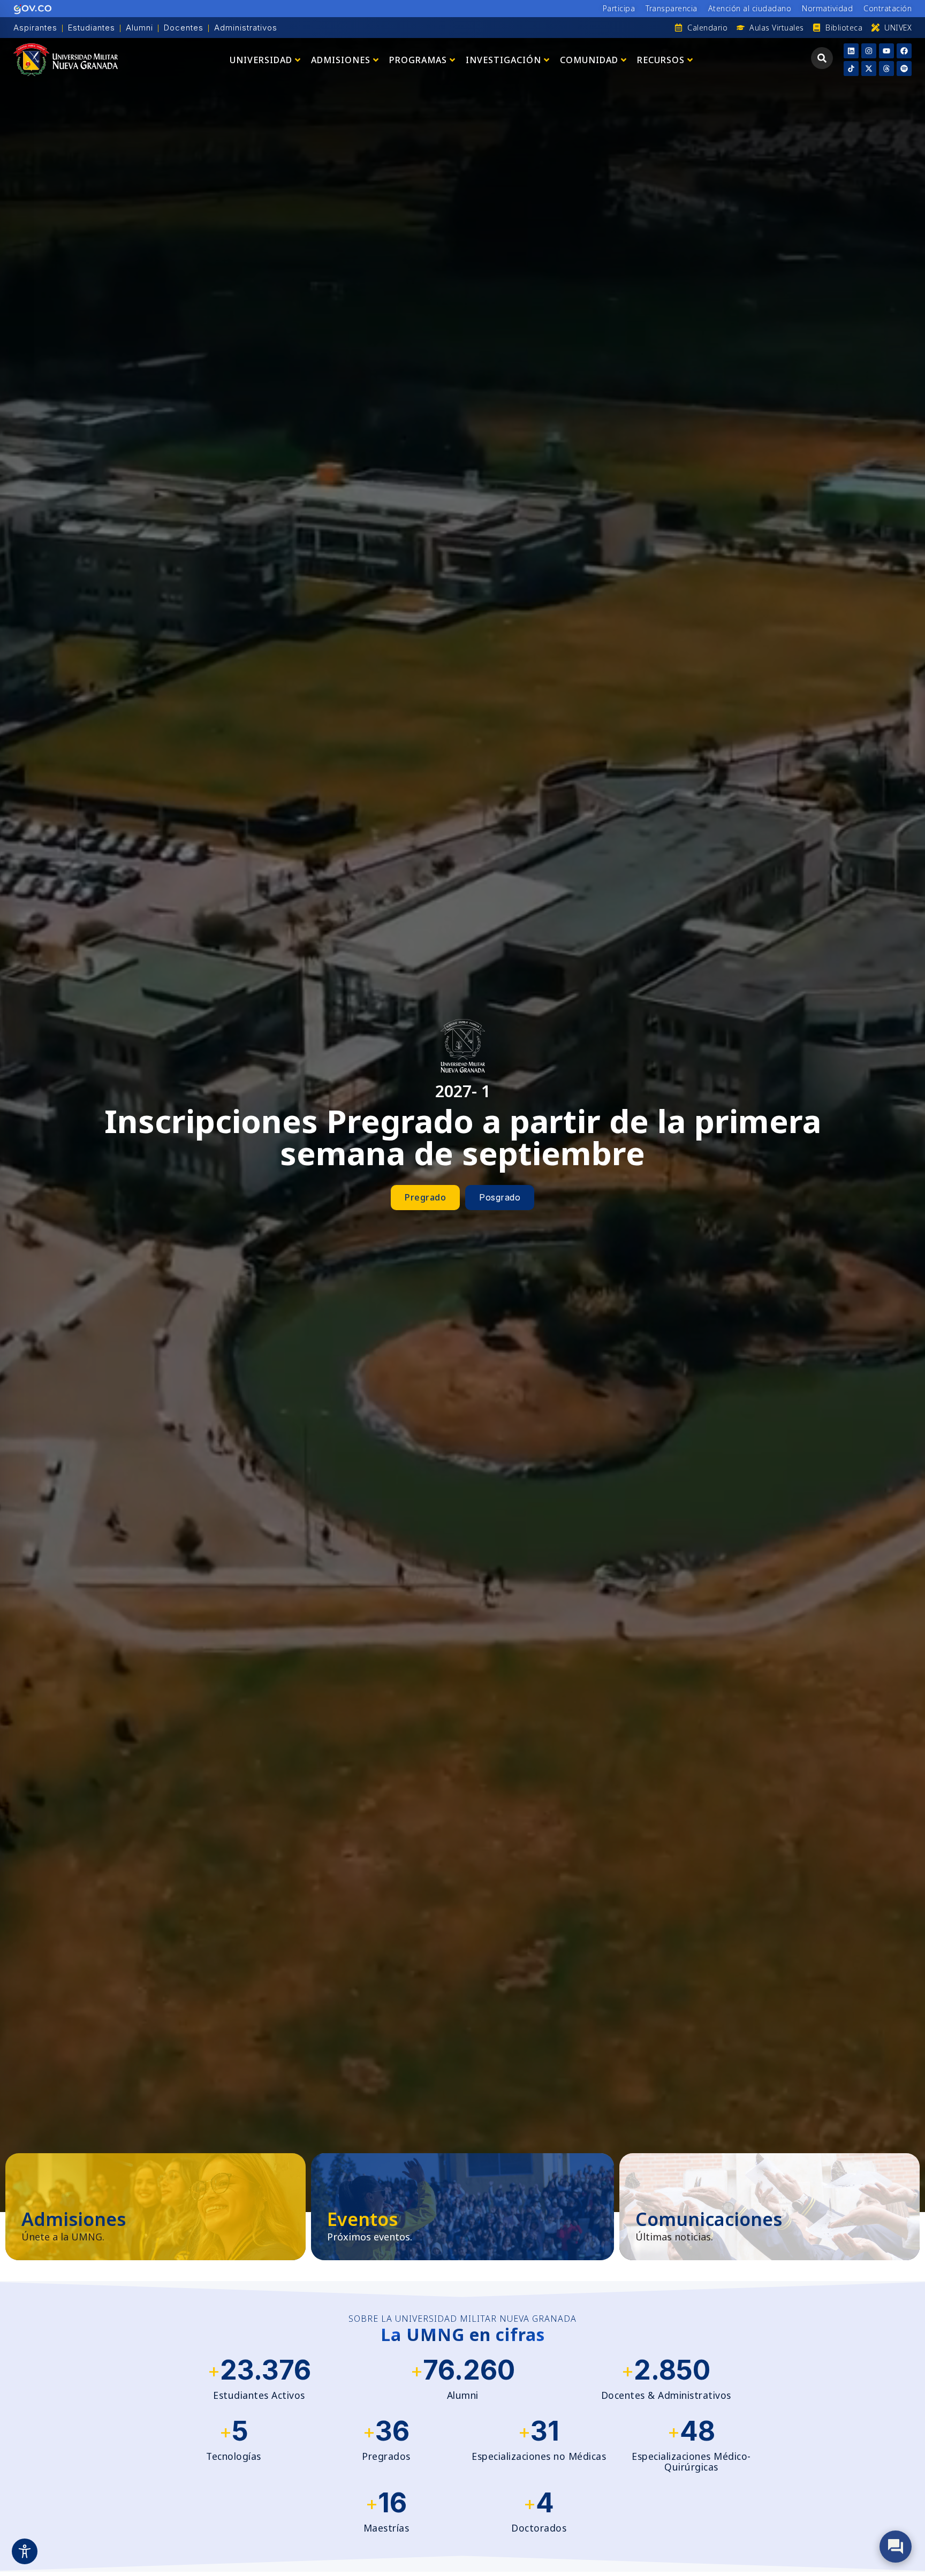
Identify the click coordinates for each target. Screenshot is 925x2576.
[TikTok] (851, 69)
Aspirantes (35, 28)
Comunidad (589, 60)
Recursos (661, 60)
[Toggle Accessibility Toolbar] (25, 2551)
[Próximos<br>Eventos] (462, 2207)
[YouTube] (886, 51)
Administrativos (246, 28)
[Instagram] (869, 51)
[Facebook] (904, 51)
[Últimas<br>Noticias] (769, 2207)
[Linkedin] (851, 51)
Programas (418, 60)
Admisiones (341, 60)
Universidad (261, 60)
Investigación (503, 60)
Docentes (184, 28)
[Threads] (886, 69)
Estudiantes (92, 28)
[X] (869, 69)
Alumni (139, 28)
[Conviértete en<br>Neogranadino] (156, 2207)
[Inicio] (66, 60)
